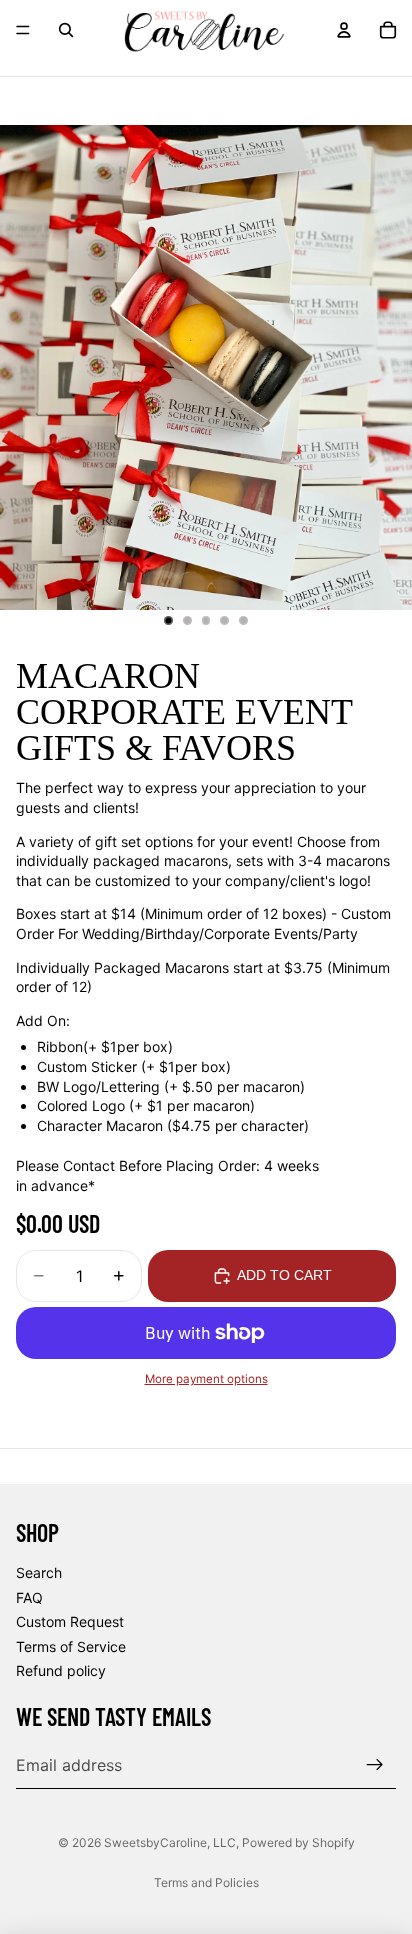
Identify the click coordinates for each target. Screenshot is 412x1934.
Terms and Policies (206, 1882)
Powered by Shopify (298, 1842)
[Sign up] (375, 1765)
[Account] (344, 30)
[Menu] (23, 30)
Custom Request (70, 1621)
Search (39, 1572)
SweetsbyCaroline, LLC (170, 1842)
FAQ (29, 1596)
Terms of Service (71, 1645)
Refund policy (61, 1670)
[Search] (66, 30)
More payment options (206, 1379)
